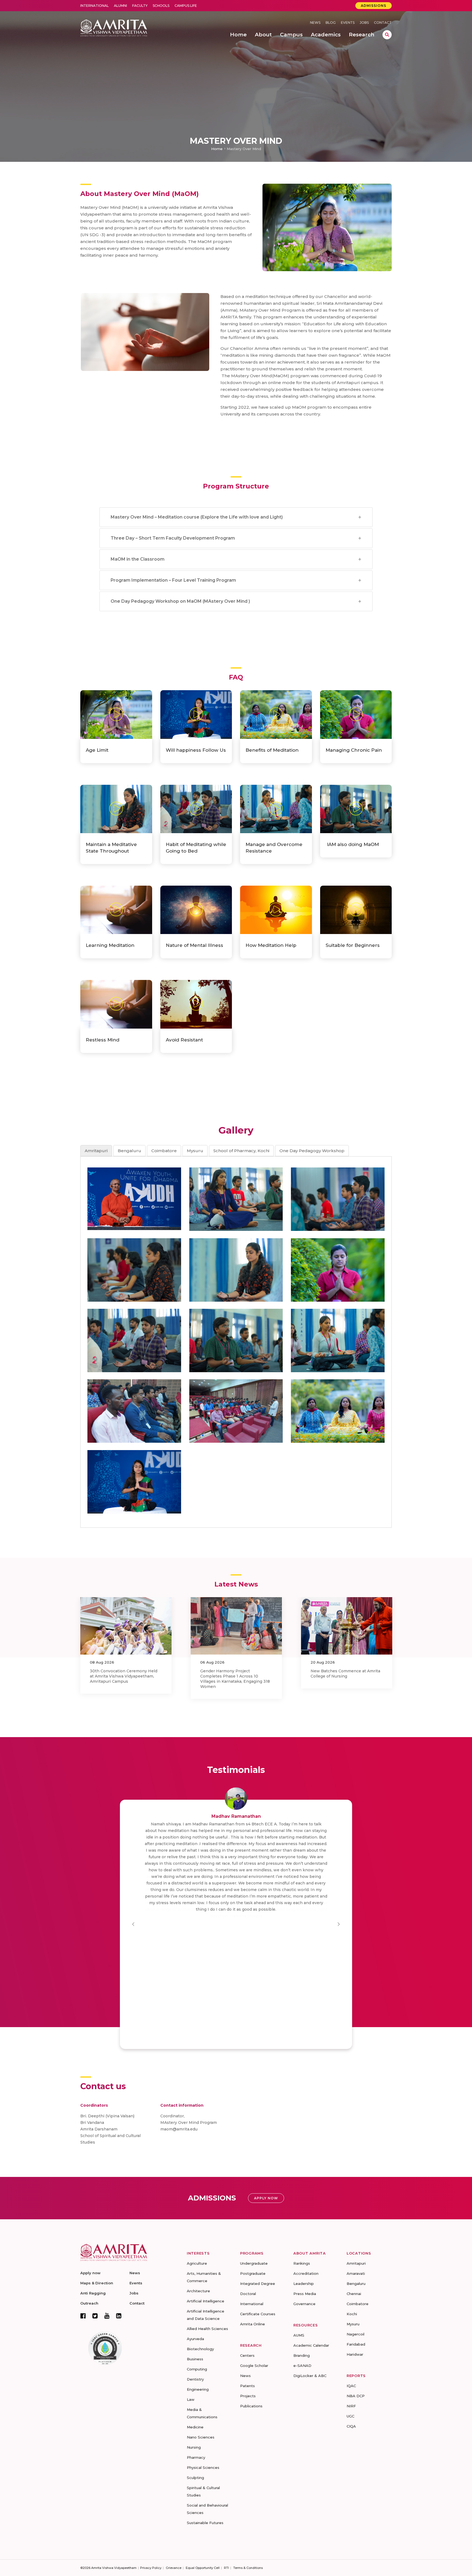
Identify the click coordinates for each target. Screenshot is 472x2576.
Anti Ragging (93, 2293)
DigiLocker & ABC (310, 2376)
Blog (331, 23)
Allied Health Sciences (207, 2329)
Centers (247, 2355)
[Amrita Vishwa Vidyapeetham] (114, 27)
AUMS (299, 2335)
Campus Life (186, 6)
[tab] (96, 1151)
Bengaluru (356, 2284)
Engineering (198, 2389)
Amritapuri (356, 2263)
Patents (247, 2386)
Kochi (352, 2314)
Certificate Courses (258, 2314)
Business (195, 2359)
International (95, 6)
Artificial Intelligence (206, 2301)
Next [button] (339, 1924)
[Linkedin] (119, 2316)
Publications (251, 2406)
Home (217, 149)
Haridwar (355, 2354)
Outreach (89, 2303)
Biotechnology (200, 2349)
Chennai (354, 2294)
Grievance (174, 2568)
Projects (248, 2396)
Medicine (195, 2427)
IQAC (351, 2386)
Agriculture (197, 2263)
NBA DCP (356, 2396)
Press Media (305, 2294)
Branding (302, 2355)
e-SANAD (302, 2366)
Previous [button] (133, 1924)
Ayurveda (195, 2339)
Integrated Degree (258, 2284)
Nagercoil (356, 2334)
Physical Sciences (203, 2467)
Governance (304, 2304)
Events (348, 23)
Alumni (120, 6)
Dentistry (195, 2379)
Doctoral (248, 2294)
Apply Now (266, 2198)
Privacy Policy (151, 2568)
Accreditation (306, 2273)
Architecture (198, 2291)
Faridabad (356, 2344)
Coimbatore (358, 2304)
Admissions (374, 6)
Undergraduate (254, 2263)
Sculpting (195, 2478)
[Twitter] (95, 2316)
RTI (226, 2568)
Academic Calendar (311, 2345)
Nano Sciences (201, 2437)
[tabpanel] (236, 1340)
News (315, 23)
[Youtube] (107, 2316)
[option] (126, 1648)
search (387, 35)
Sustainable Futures (205, 2523)
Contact (383, 23)
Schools (161, 6)
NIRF (351, 2406)
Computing (197, 2369)
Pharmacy (196, 2457)
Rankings (302, 2263)
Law (191, 2399)
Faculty (140, 6)
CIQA (351, 2426)
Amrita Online (253, 2324)
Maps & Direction (97, 2283)
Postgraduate (253, 2273)
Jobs (364, 23)
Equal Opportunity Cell (203, 2568)
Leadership (304, 2284)
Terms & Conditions (248, 2568)
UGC (350, 2416)
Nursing (194, 2447)
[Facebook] (83, 2316)
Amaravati (356, 2273)
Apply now (90, 2273)
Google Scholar (254, 2366)
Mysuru (353, 2324)
